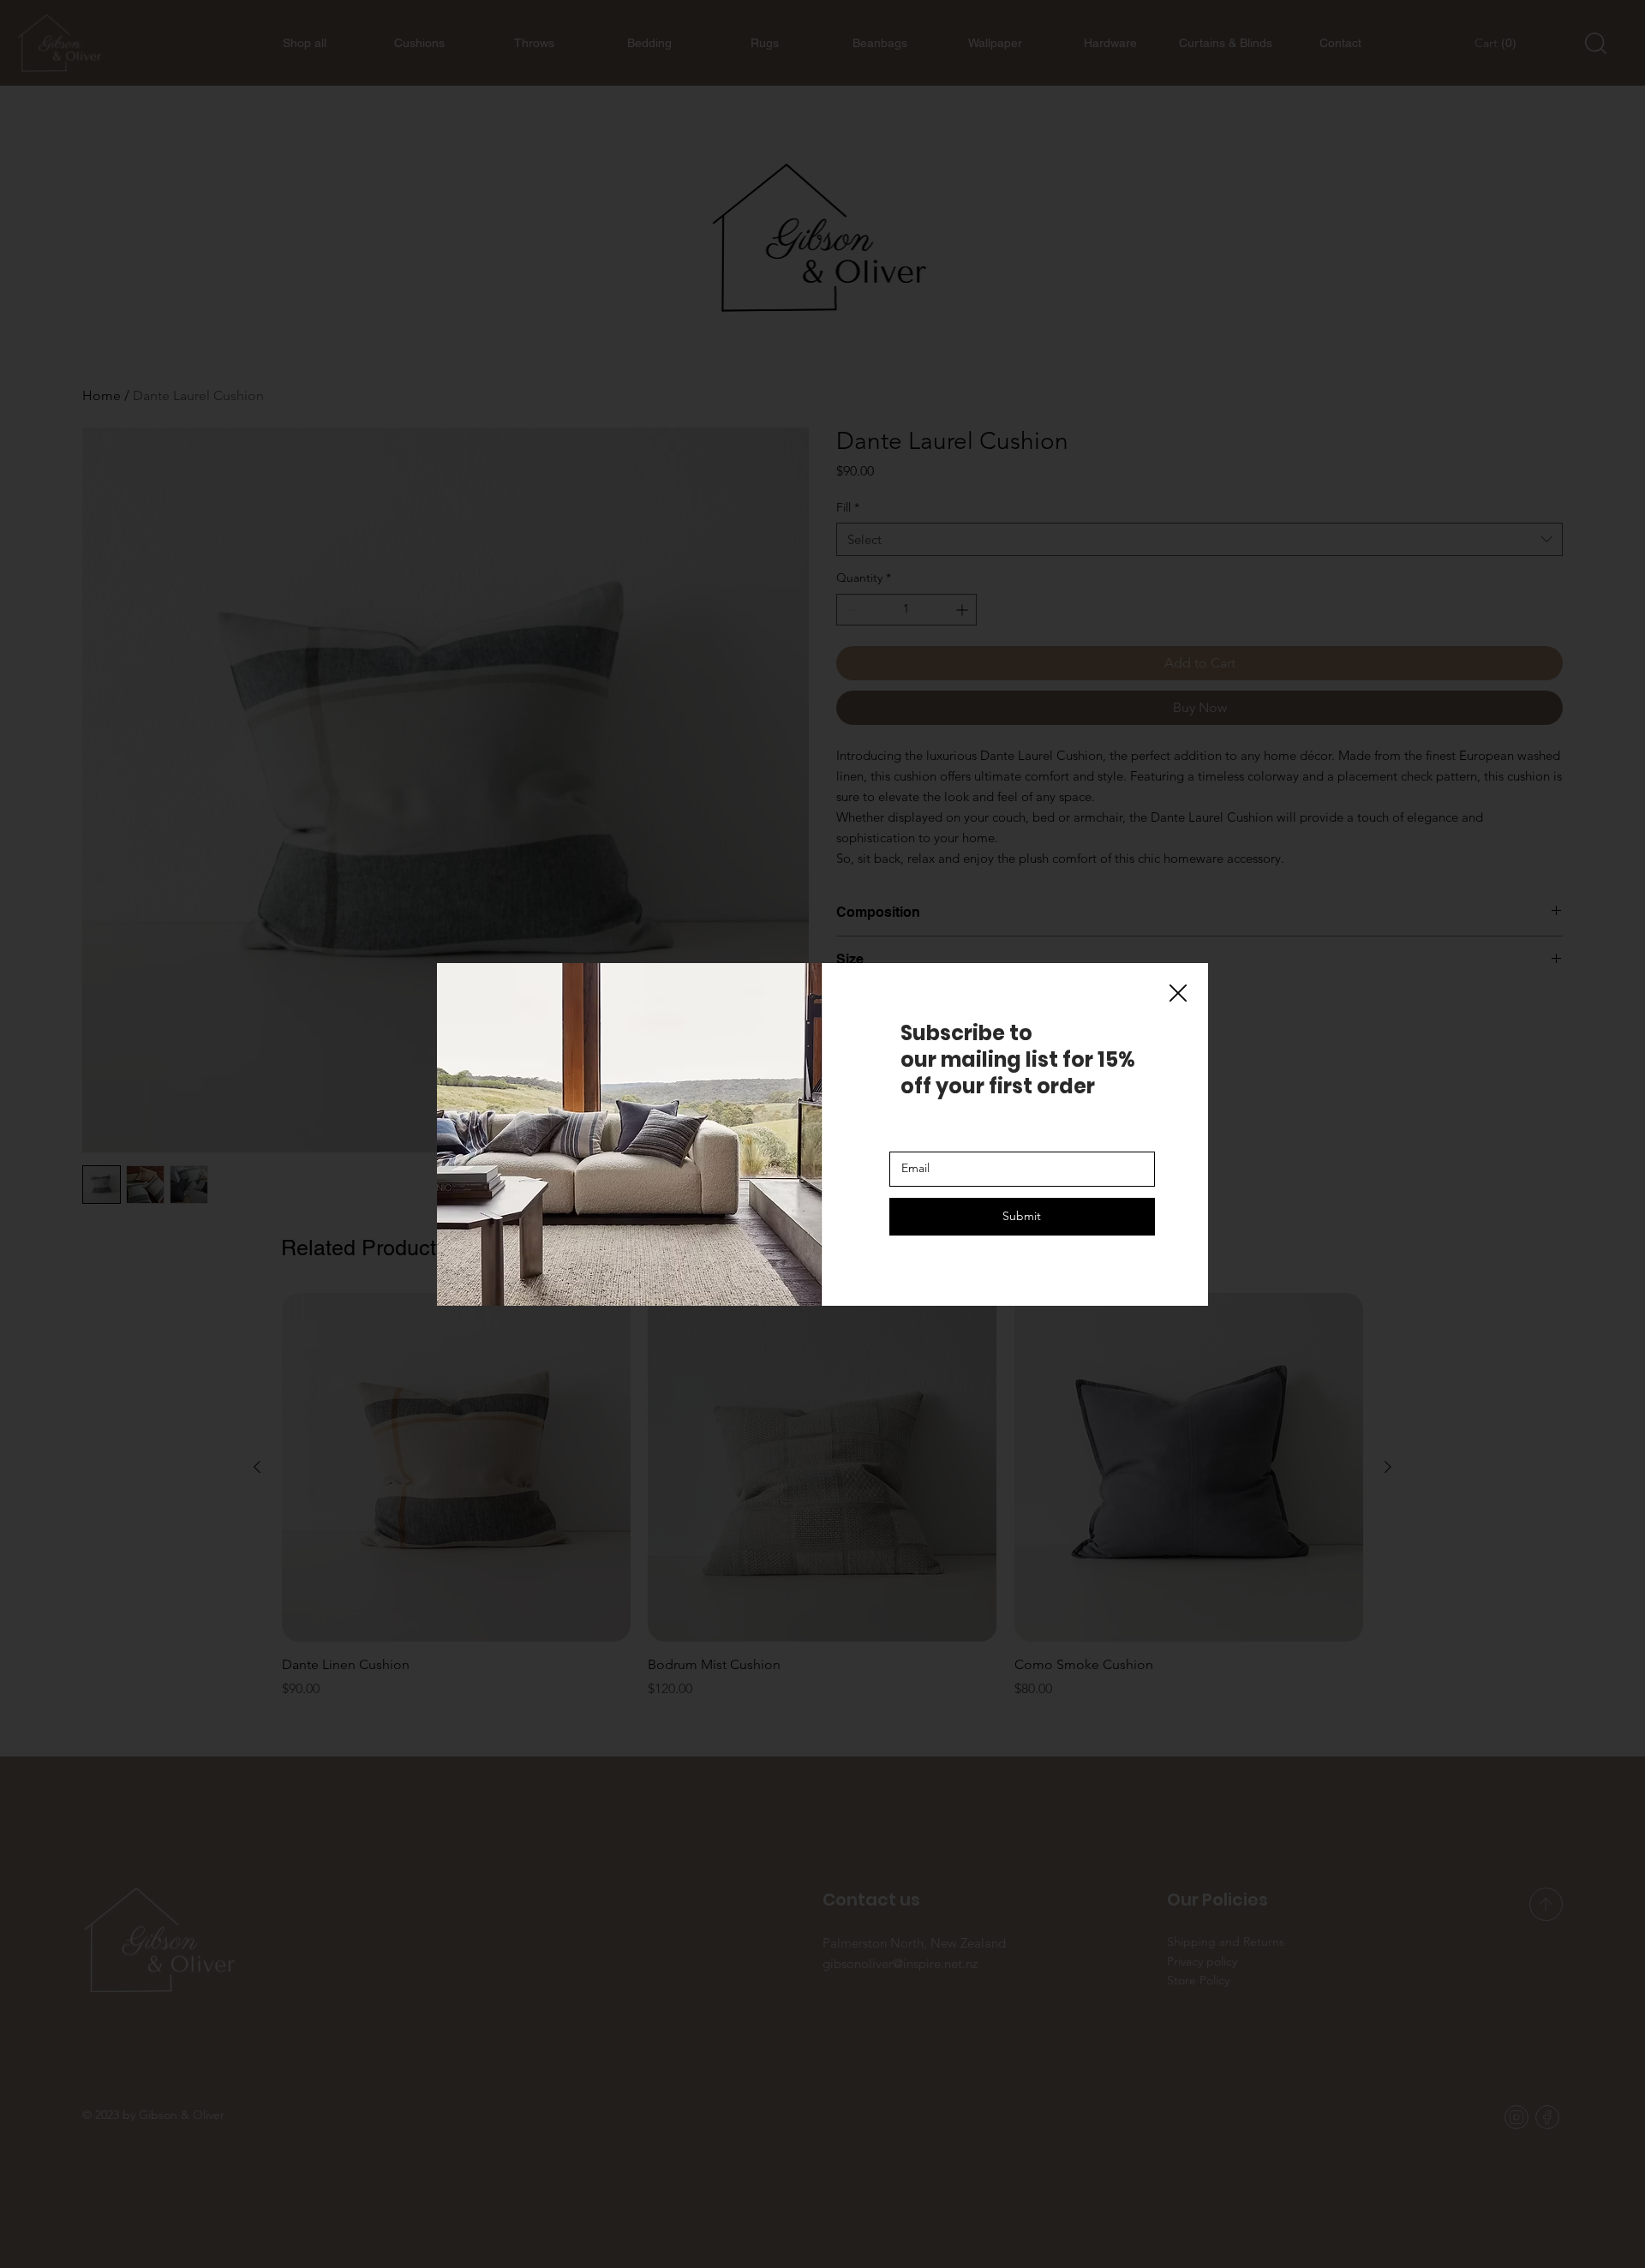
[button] (1178, 994)
